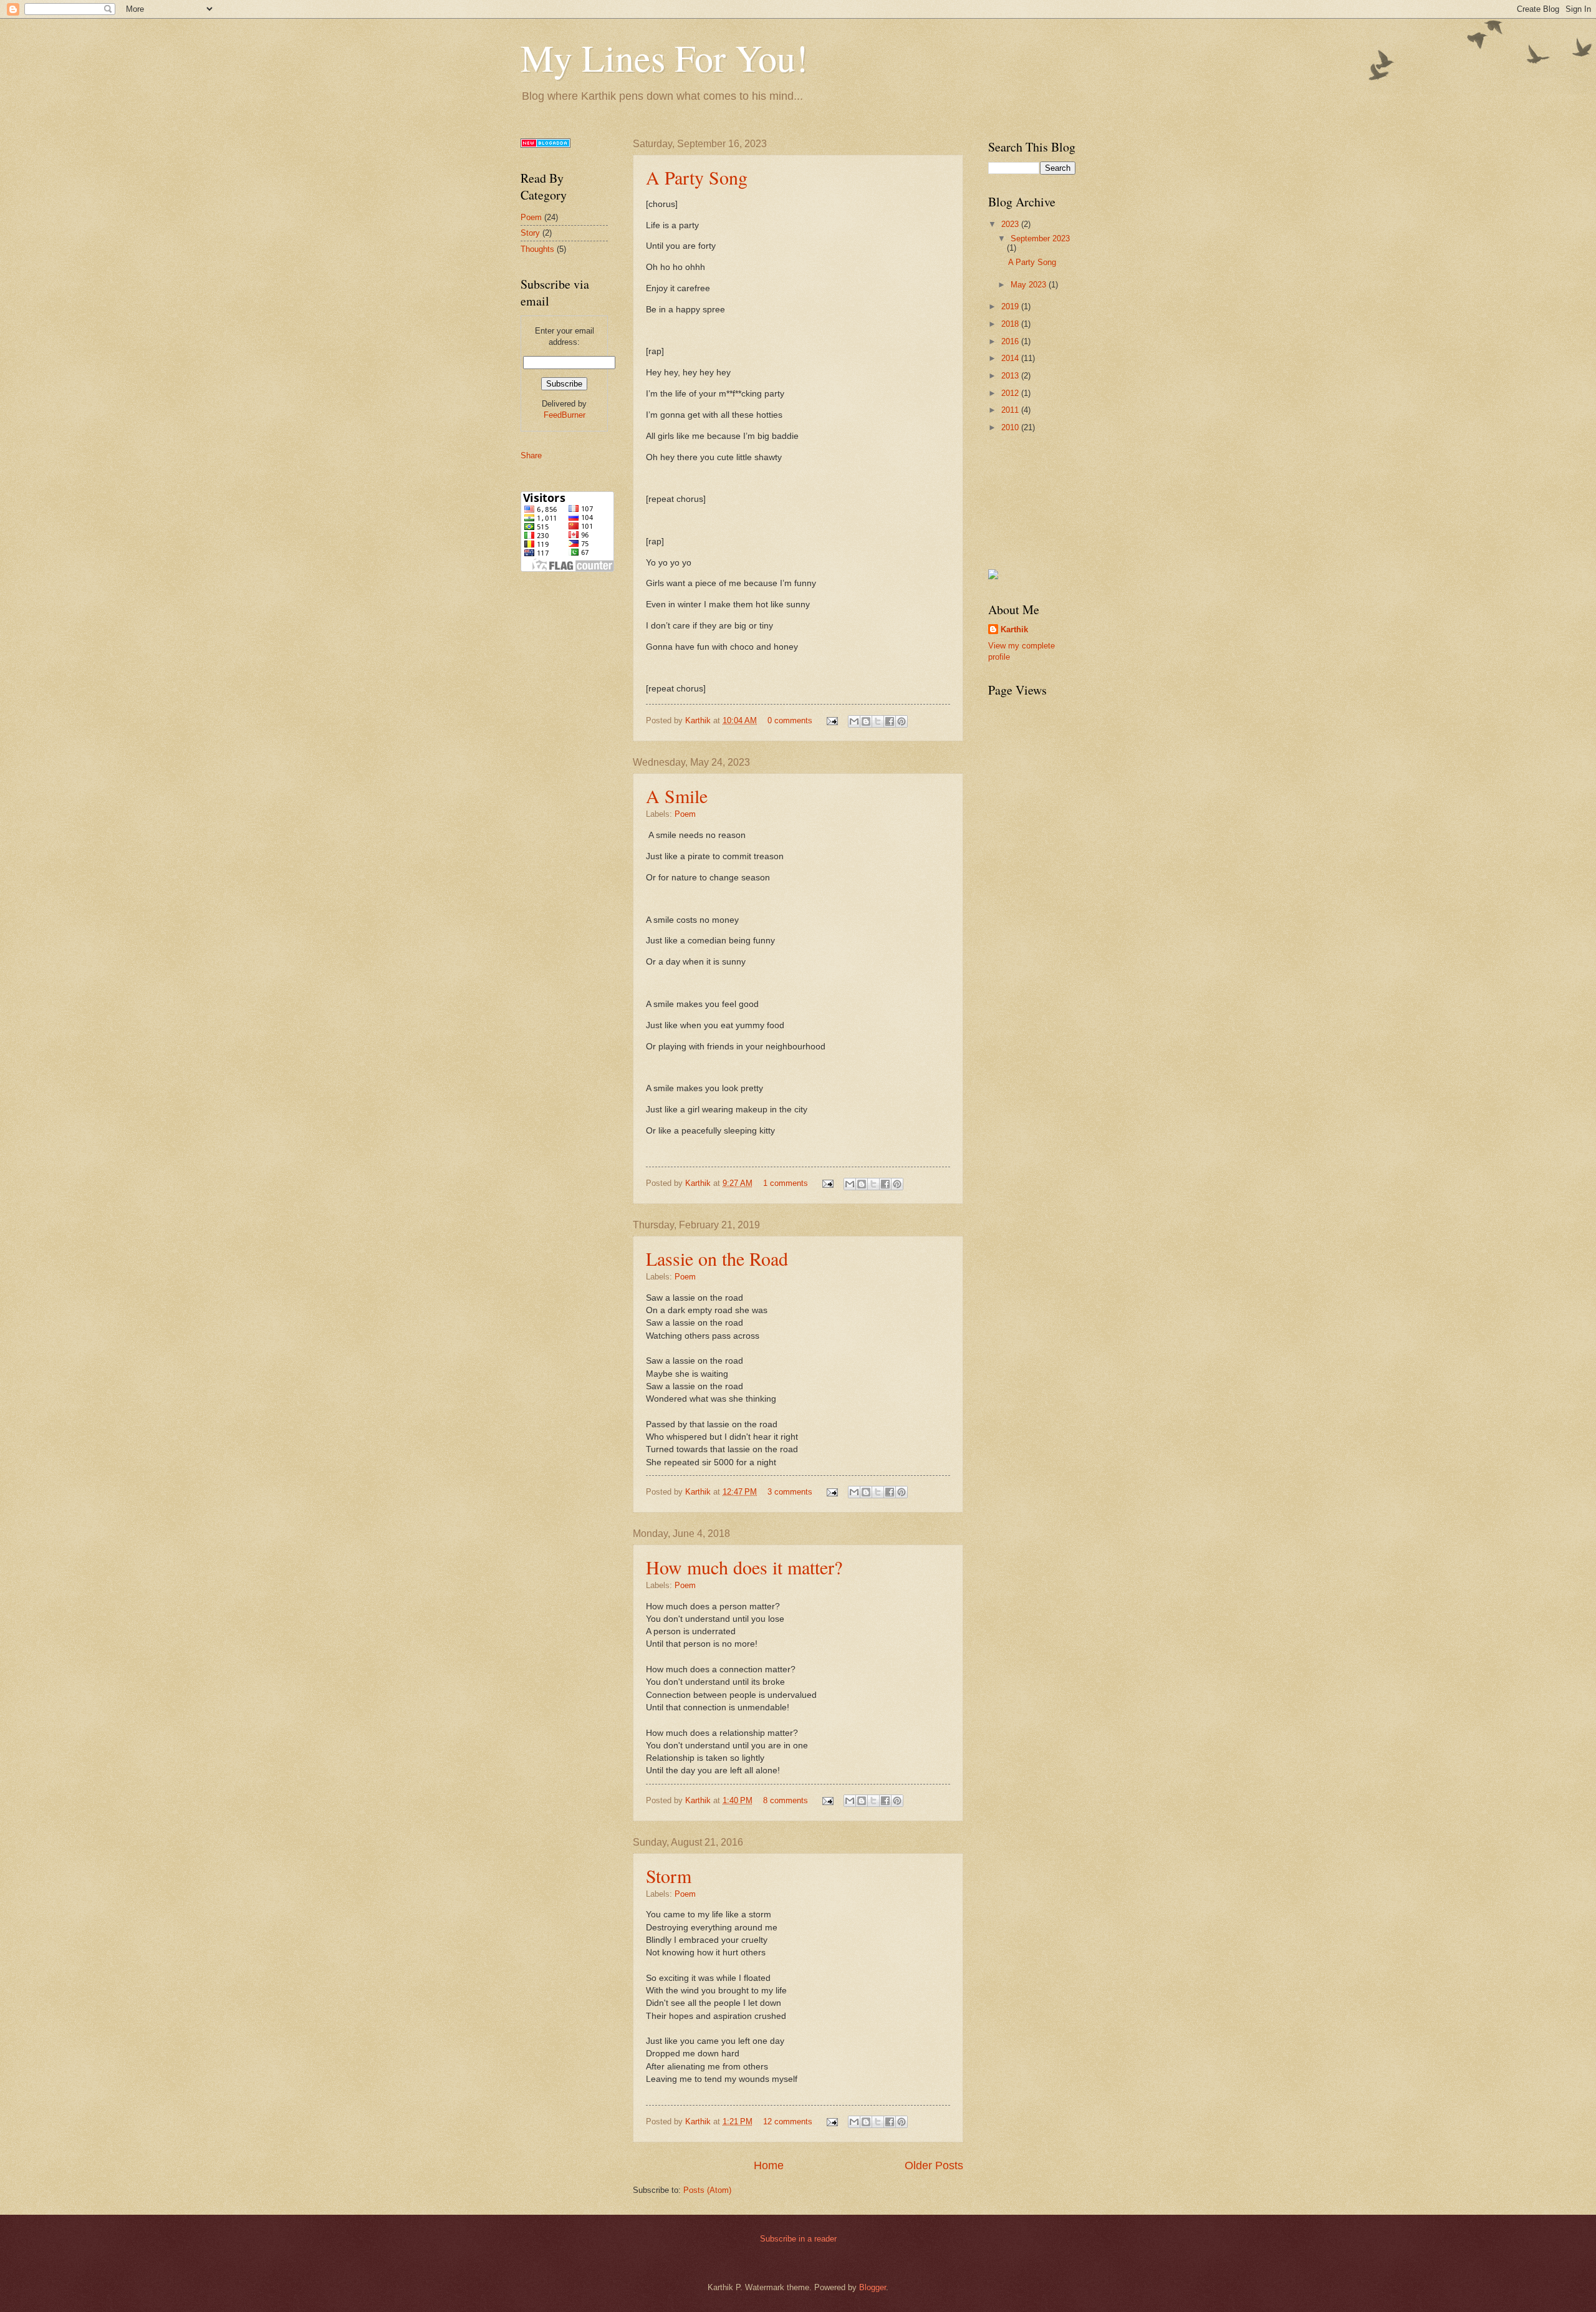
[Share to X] (878, 721)
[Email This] (854, 721)
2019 (1011, 306)
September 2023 (1040, 238)
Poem (685, 814)
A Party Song (697, 177)
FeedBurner (565, 415)
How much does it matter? (744, 1567)
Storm (669, 1876)
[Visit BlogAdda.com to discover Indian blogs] (546, 145)
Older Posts (934, 2165)
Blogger (873, 2287)
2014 (1011, 358)
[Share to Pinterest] (901, 721)
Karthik (699, 720)
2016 (1011, 341)
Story (530, 233)
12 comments (788, 2122)
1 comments (786, 1183)
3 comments (790, 1492)
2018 (1011, 324)
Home (769, 2165)
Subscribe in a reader (798, 2239)
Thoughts (537, 249)
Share (531, 455)
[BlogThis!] (866, 721)
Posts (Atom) (707, 2190)
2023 (1011, 224)
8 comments (786, 1800)
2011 (1011, 410)
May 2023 (1030, 285)
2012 (1011, 393)
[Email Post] (832, 720)
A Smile (677, 796)
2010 (1011, 427)
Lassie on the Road (717, 1258)
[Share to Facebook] (890, 721)
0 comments (790, 720)
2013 (1011, 376)
